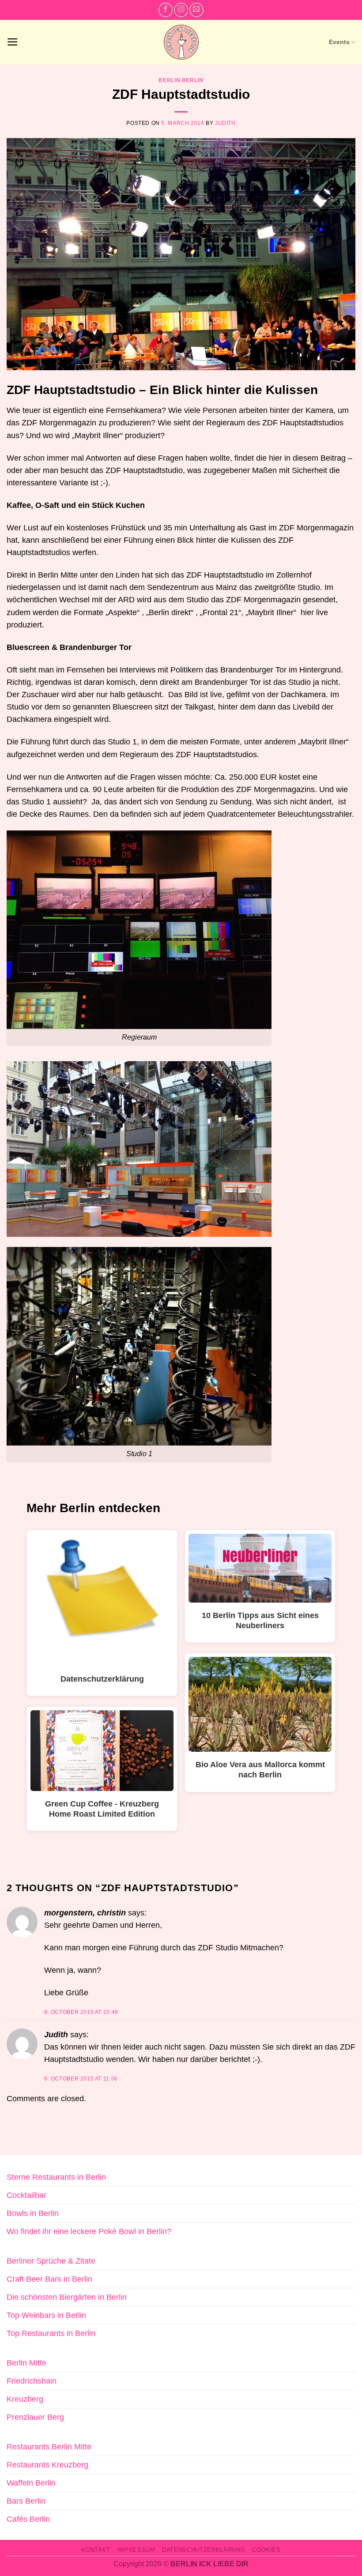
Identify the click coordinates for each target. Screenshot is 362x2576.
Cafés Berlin (28, 2519)
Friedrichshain (32, 2381)
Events (339, 42)
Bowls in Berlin (33, 2213)
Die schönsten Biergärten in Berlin (67, 2297)
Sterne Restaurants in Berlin (56, 2177)
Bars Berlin (26, 2501)
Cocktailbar (26, 2195)
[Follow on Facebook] (166, 10)
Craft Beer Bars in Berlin (49, 2279)
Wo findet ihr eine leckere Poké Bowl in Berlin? (89, 2231)
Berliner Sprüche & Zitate (51, 2261)
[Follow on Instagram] (181, 10)
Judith (225, 123)
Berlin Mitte (26, 2363)
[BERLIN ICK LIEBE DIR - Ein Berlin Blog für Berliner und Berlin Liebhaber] (181, 42)
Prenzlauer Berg (35, 2417)
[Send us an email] (196, 10)
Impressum (136, 2550)
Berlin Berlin (181, 80)
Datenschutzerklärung (204, 2550)
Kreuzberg (25, 2399)
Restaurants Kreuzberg (47, 2465)
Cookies (266, 2550)
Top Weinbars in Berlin (46, 2315)
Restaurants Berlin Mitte (49, 2447)
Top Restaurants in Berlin (51, 2333)
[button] (13, 42)
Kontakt (96, 2550)
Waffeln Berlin (31, 2483)
